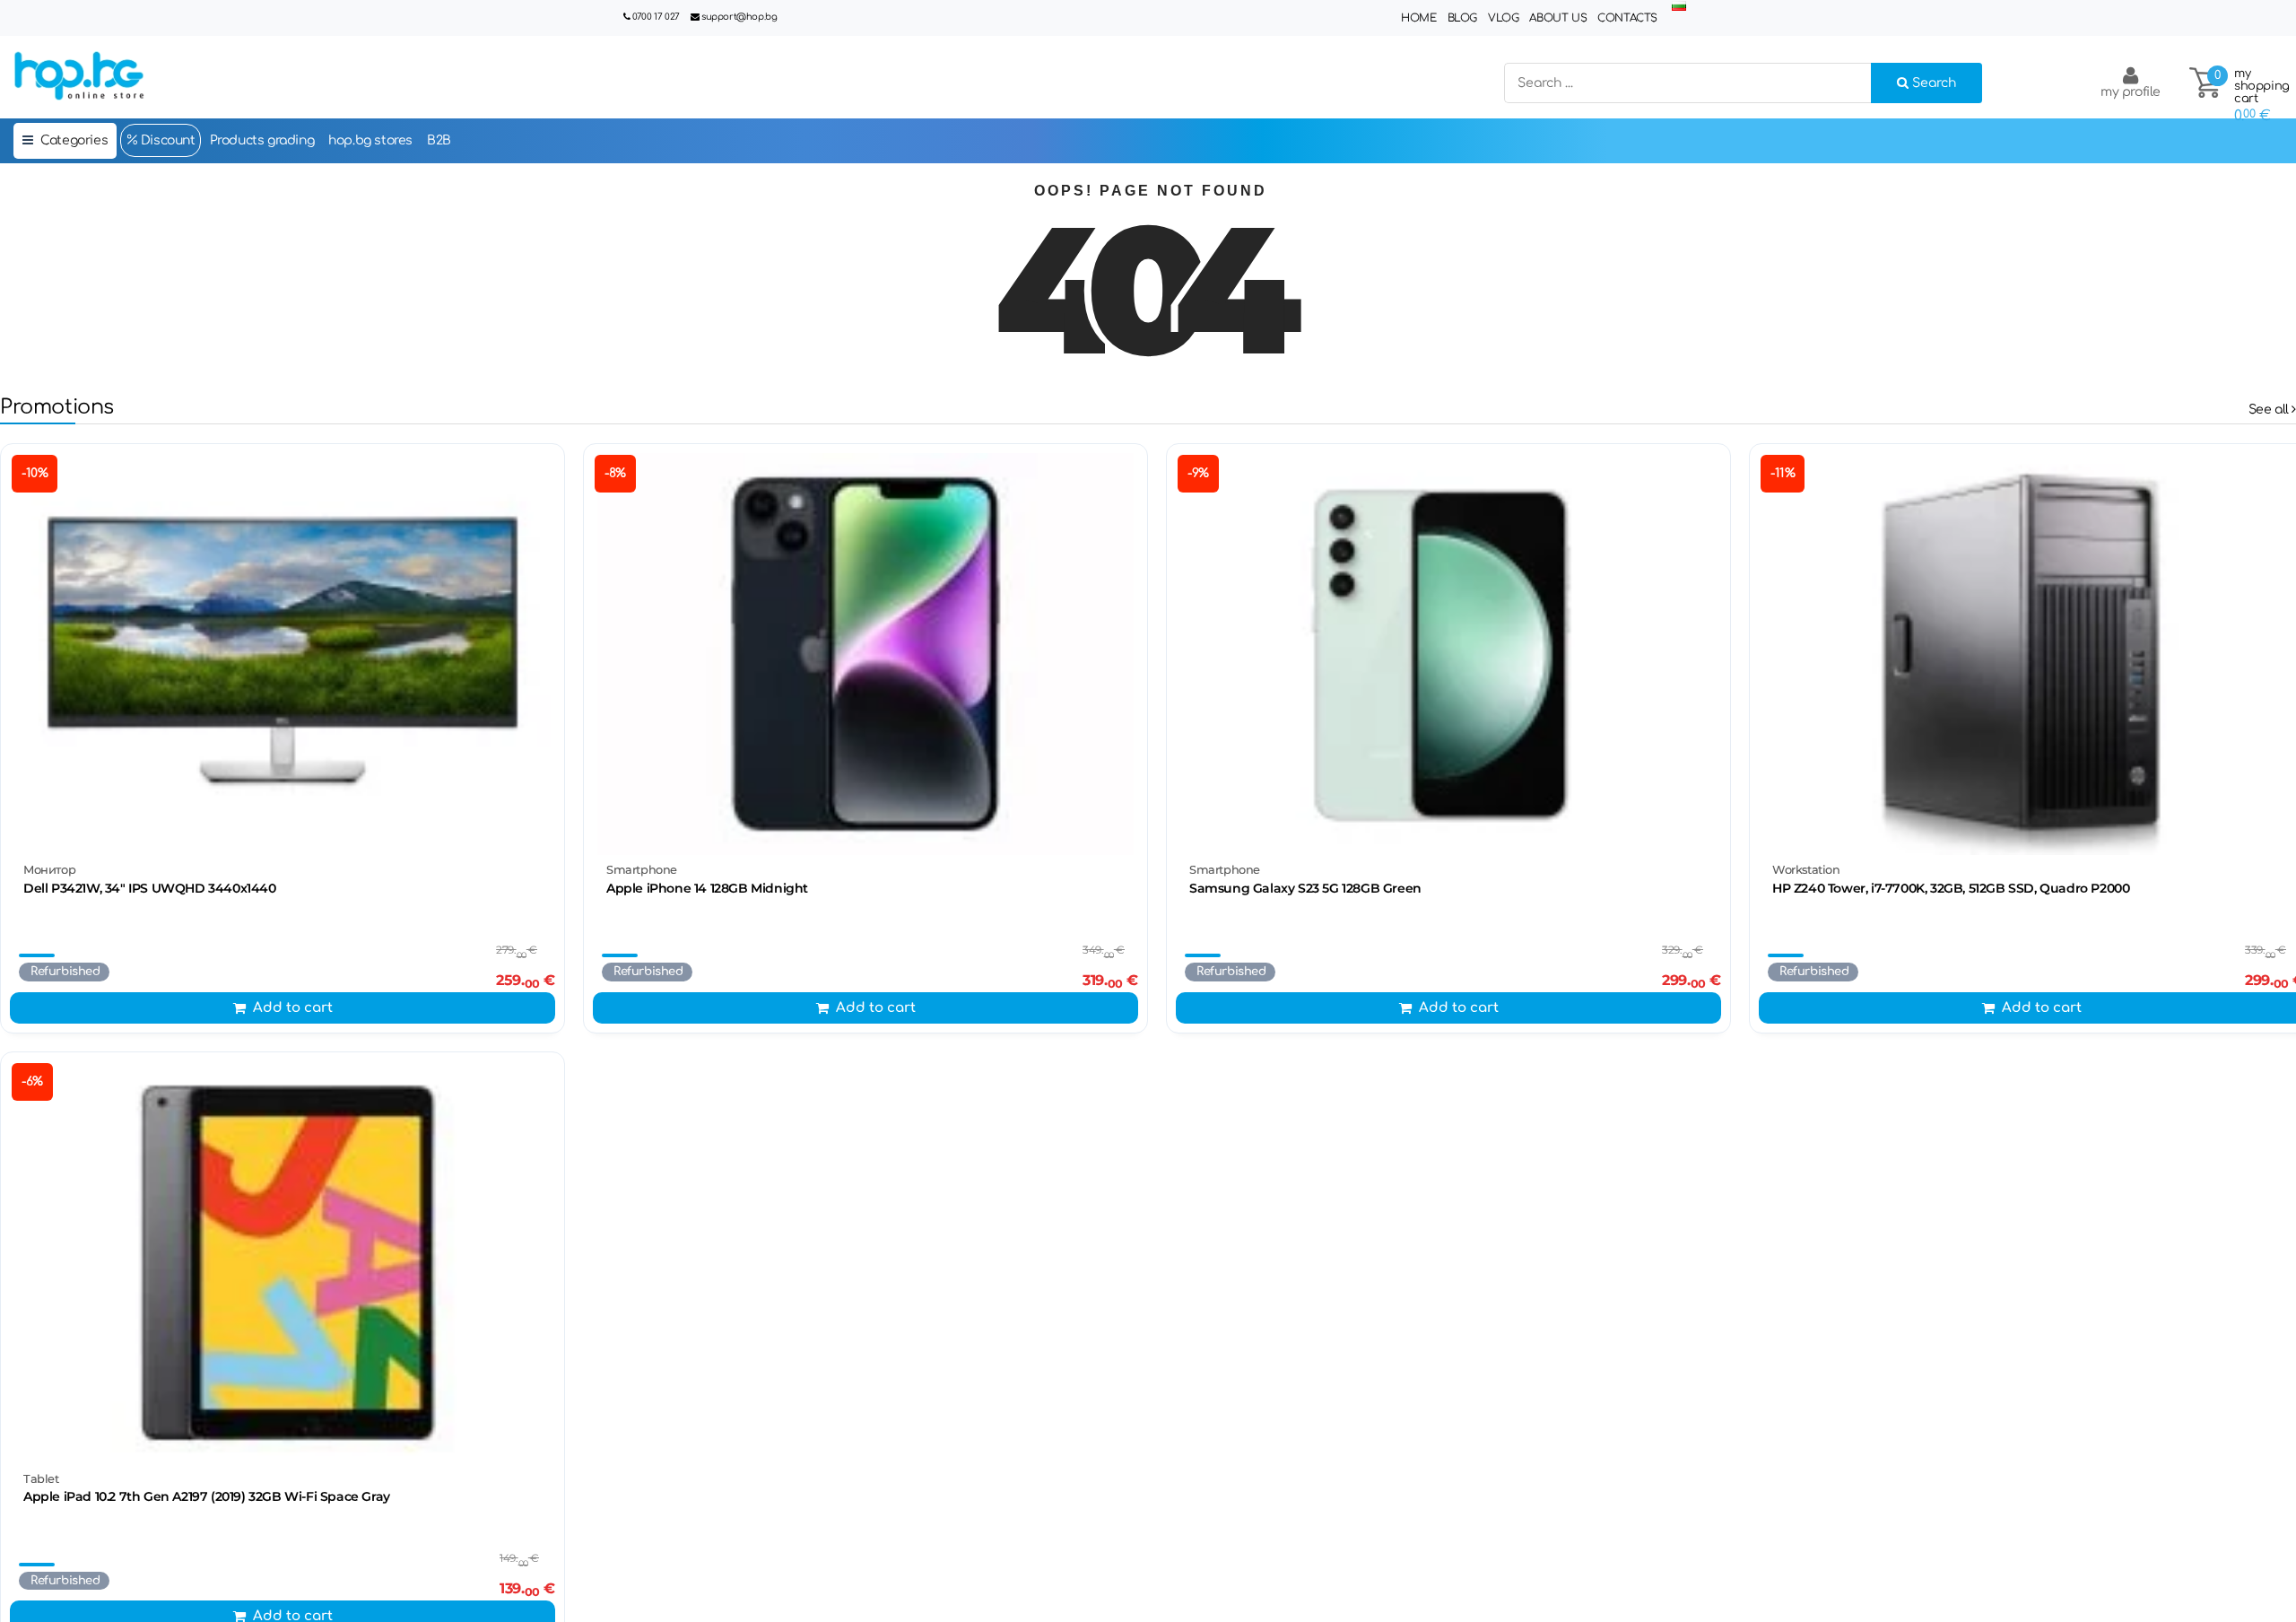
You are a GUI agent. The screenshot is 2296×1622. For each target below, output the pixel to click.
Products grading (262, 140)
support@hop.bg (739, 17)
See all (2270, 410)
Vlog (1503, 18)
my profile (2131, 92)
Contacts (1627, 18)
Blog (1462, 18)
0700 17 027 (656, 17)
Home (1418, 18)
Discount (166, 140)
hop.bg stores (370, 140)
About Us (1558, 18)
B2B (439, 140)
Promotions (57, 407)
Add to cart (293, 1008)
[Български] (1679, 7)
